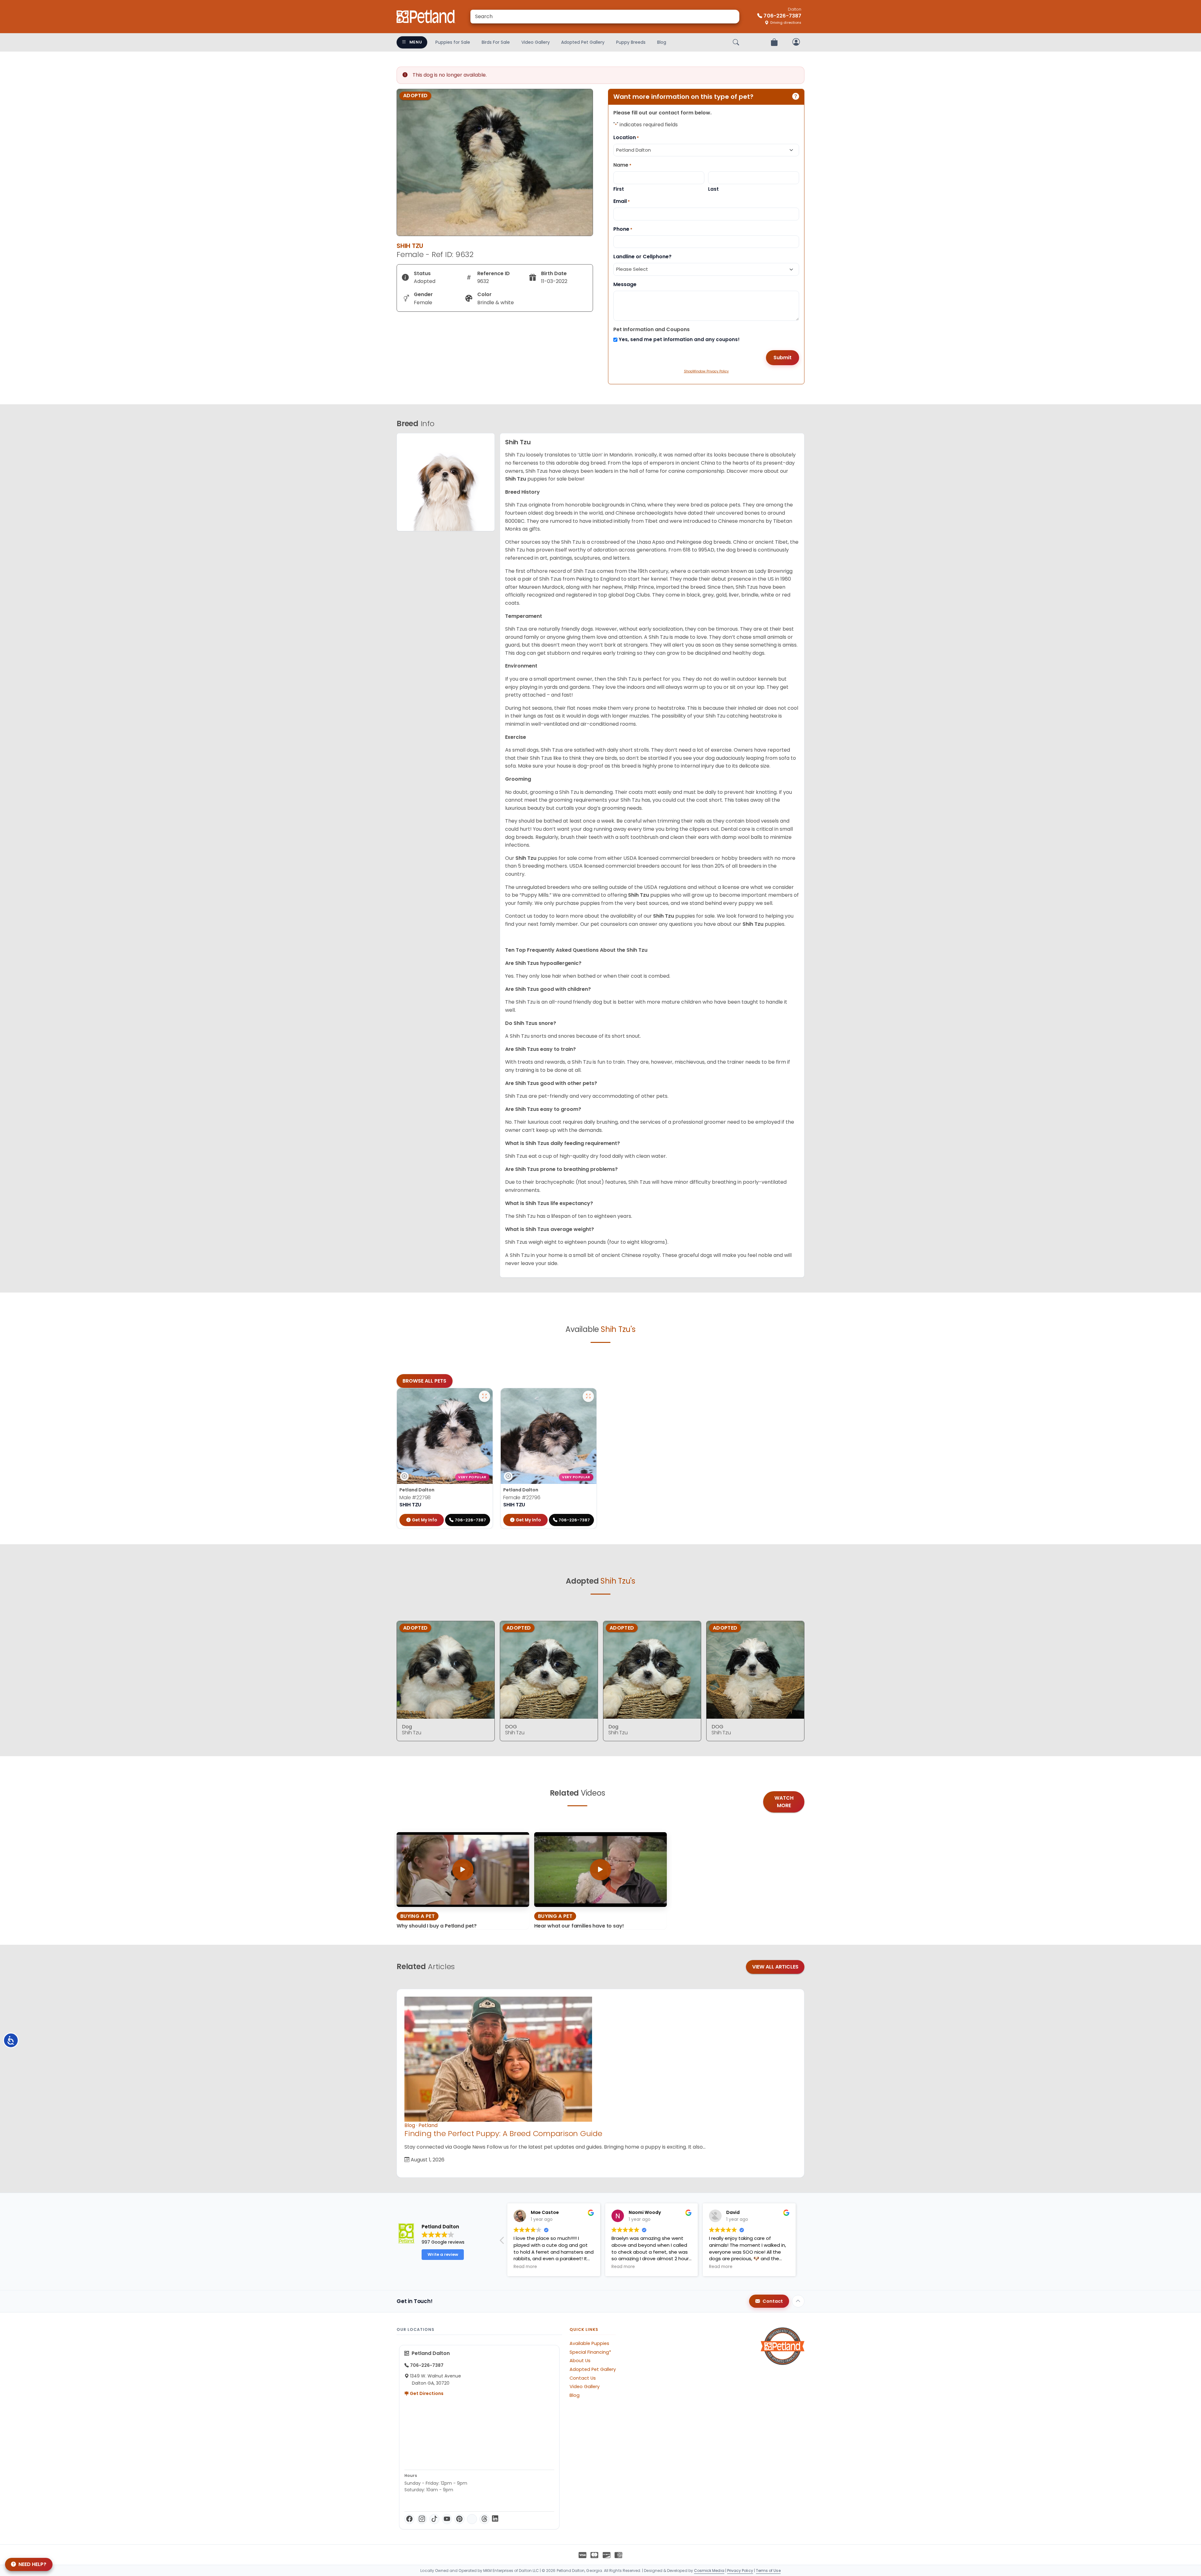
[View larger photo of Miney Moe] (484, 1396)
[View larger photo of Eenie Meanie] (588, 1396)
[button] (502, 2242)
